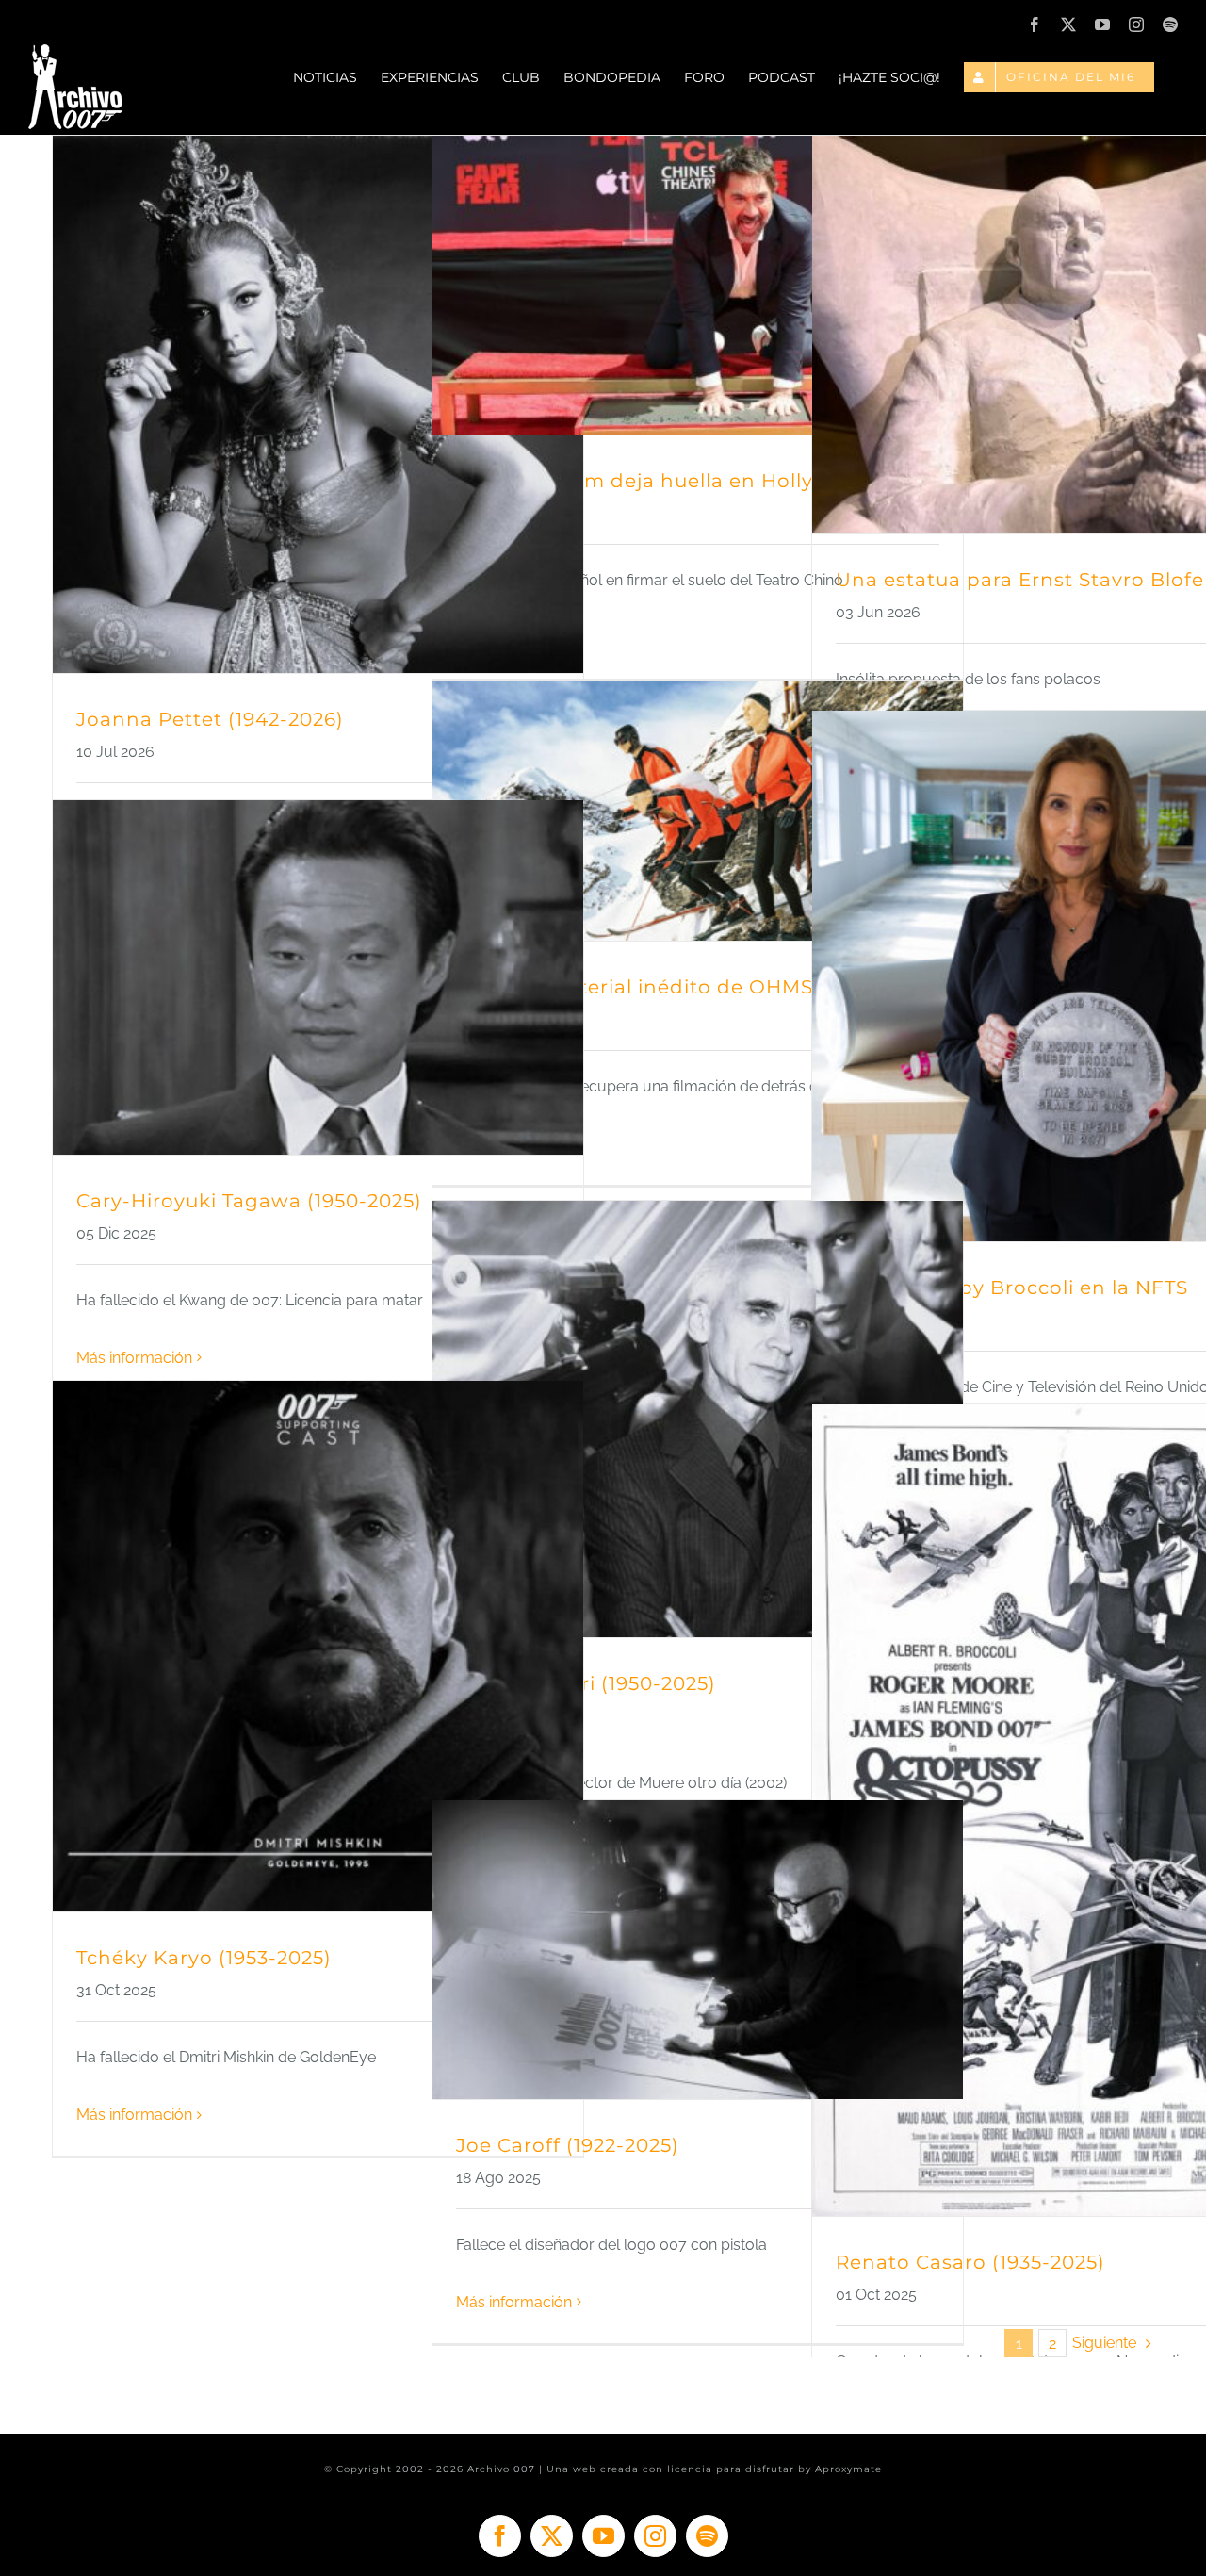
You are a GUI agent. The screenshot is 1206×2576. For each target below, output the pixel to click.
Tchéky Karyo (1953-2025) (204, 1958)
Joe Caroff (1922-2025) (568, 2145)
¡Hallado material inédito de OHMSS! (644, 987)
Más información (134, 1358)
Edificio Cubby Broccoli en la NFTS (1012, 1288)
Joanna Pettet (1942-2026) (210, 719)
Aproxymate (848, 2469)
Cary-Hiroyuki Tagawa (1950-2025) (249, 1201)
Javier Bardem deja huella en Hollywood (664, 481)
